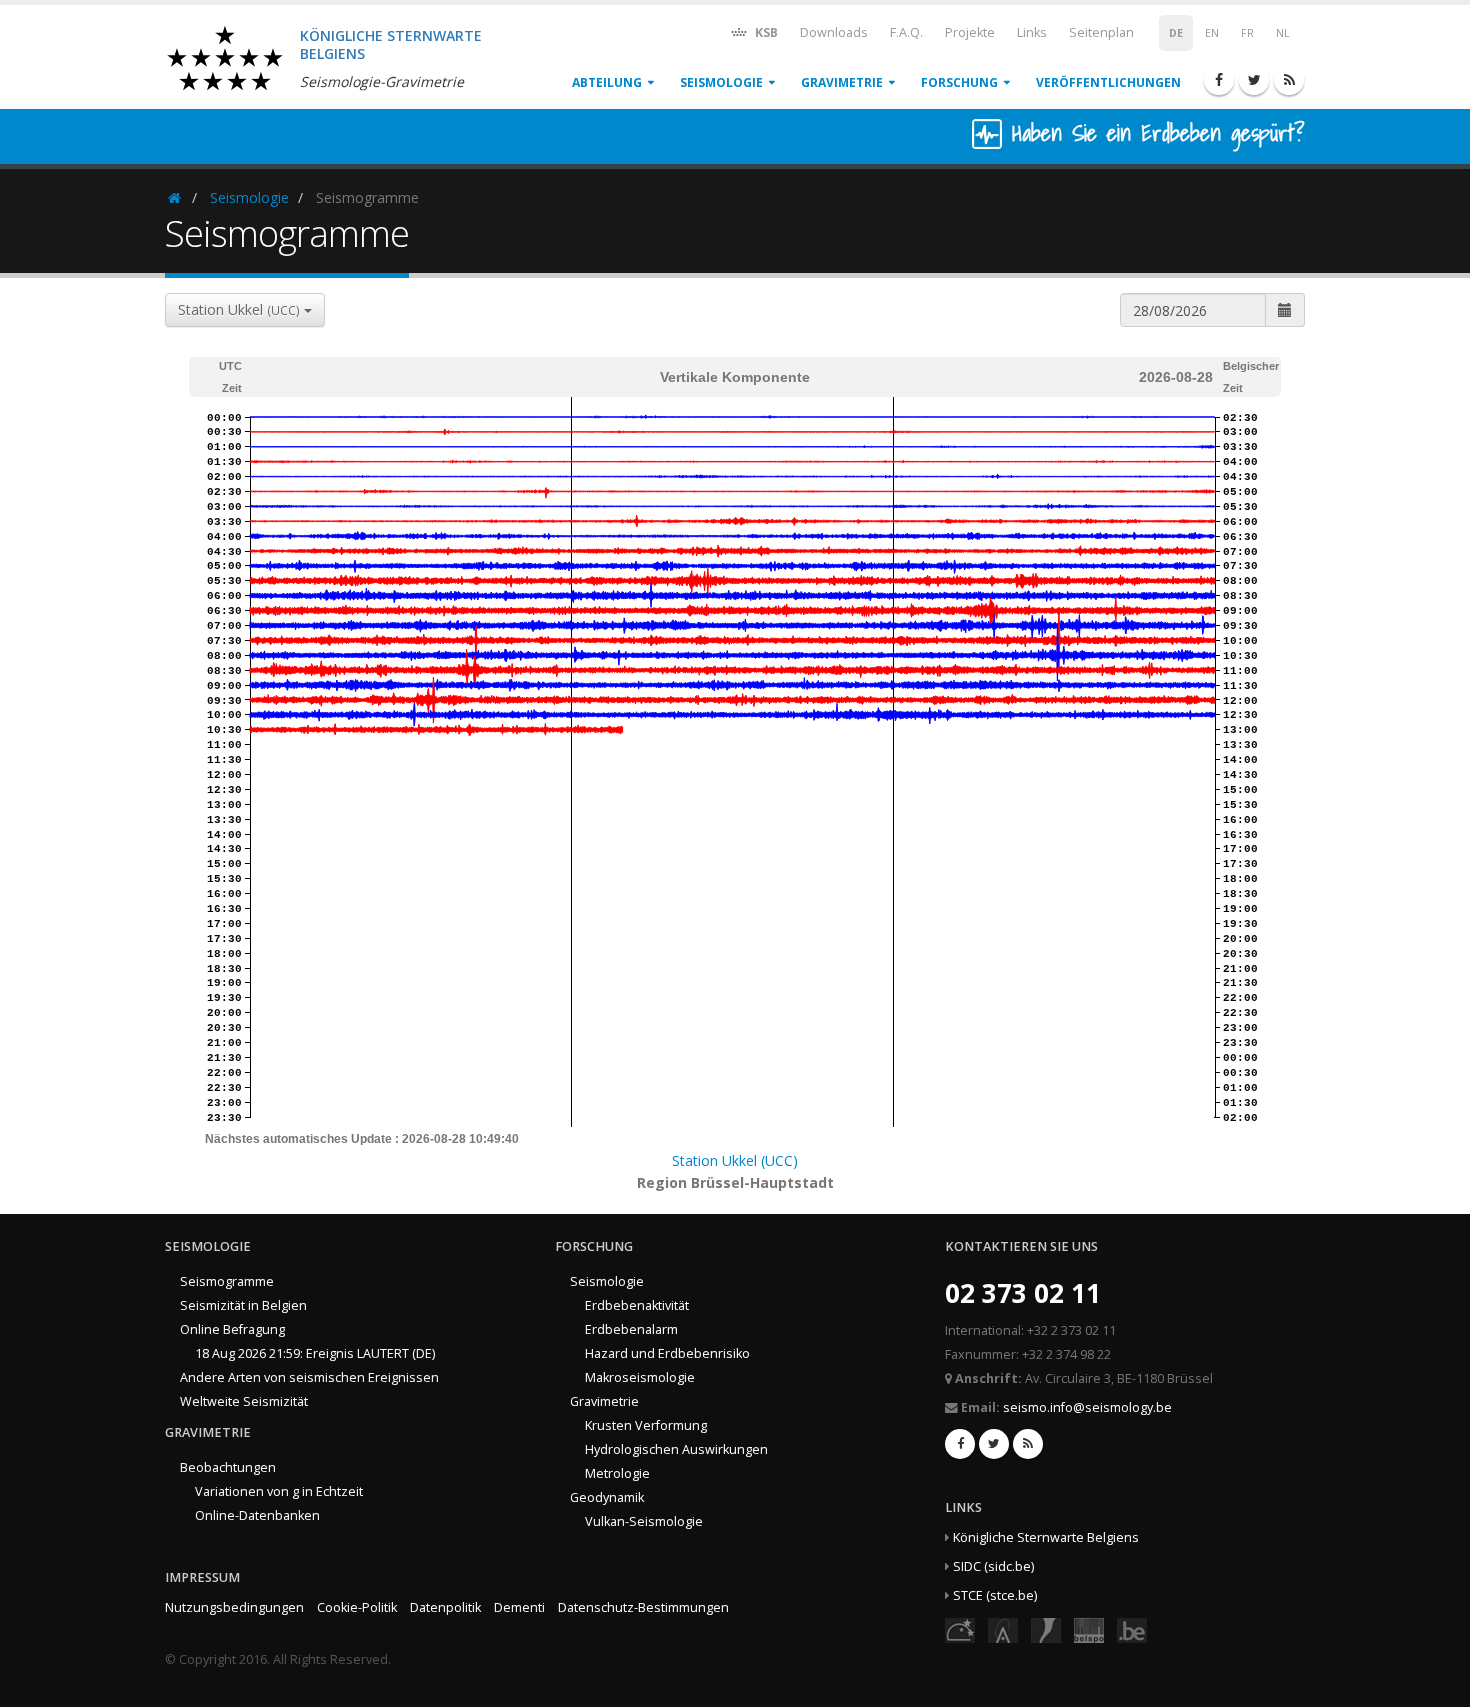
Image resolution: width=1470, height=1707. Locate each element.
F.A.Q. (906, 32)
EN (1212, 33)
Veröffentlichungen (1108, 82)
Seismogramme (227, 1281)
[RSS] (1289, 80)
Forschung (959, 82)
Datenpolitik (445, 1607)
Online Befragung (232, 1329)
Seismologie (721, 82)
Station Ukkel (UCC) (735, 1160)
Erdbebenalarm (631, 1329)
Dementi (519, 1607)
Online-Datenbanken (257, 1515)
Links (1032, 32)
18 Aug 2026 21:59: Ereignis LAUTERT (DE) (315, 1353)
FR (1247, 33)
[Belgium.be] (1132, 1629)
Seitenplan (1101, 32)
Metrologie (617, 1473)
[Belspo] (1089, 1629)
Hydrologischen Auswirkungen (676, 1449)
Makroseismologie (640, 1377)
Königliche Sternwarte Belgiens (1046, 1537)
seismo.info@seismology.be (1087, 1407)
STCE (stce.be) (995, 1595)
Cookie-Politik (357, 1607)
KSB (765, 32)
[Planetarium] (960, 1629)
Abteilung (607, 82)
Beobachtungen (228, 1467)
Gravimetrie (842, 82)
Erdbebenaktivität (637, 1305)
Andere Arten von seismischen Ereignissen (309, 1377)
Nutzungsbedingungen (234, 1607)
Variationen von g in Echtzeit (279, 1491)
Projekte (970, 32)
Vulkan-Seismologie (644, 1521)
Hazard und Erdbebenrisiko (667, 1353)
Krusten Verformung (646, 1425)
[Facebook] (1219, 80)
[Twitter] (1254, 80)
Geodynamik (607, 1497)
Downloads (834, 32)
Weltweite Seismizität (244, 1401)
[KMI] (1046, 1629)
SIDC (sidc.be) (993, 1566)
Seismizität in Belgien (243, 1305)
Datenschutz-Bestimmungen (643, 1607)
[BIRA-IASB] (1003, 1629)
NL (1283, 33)
